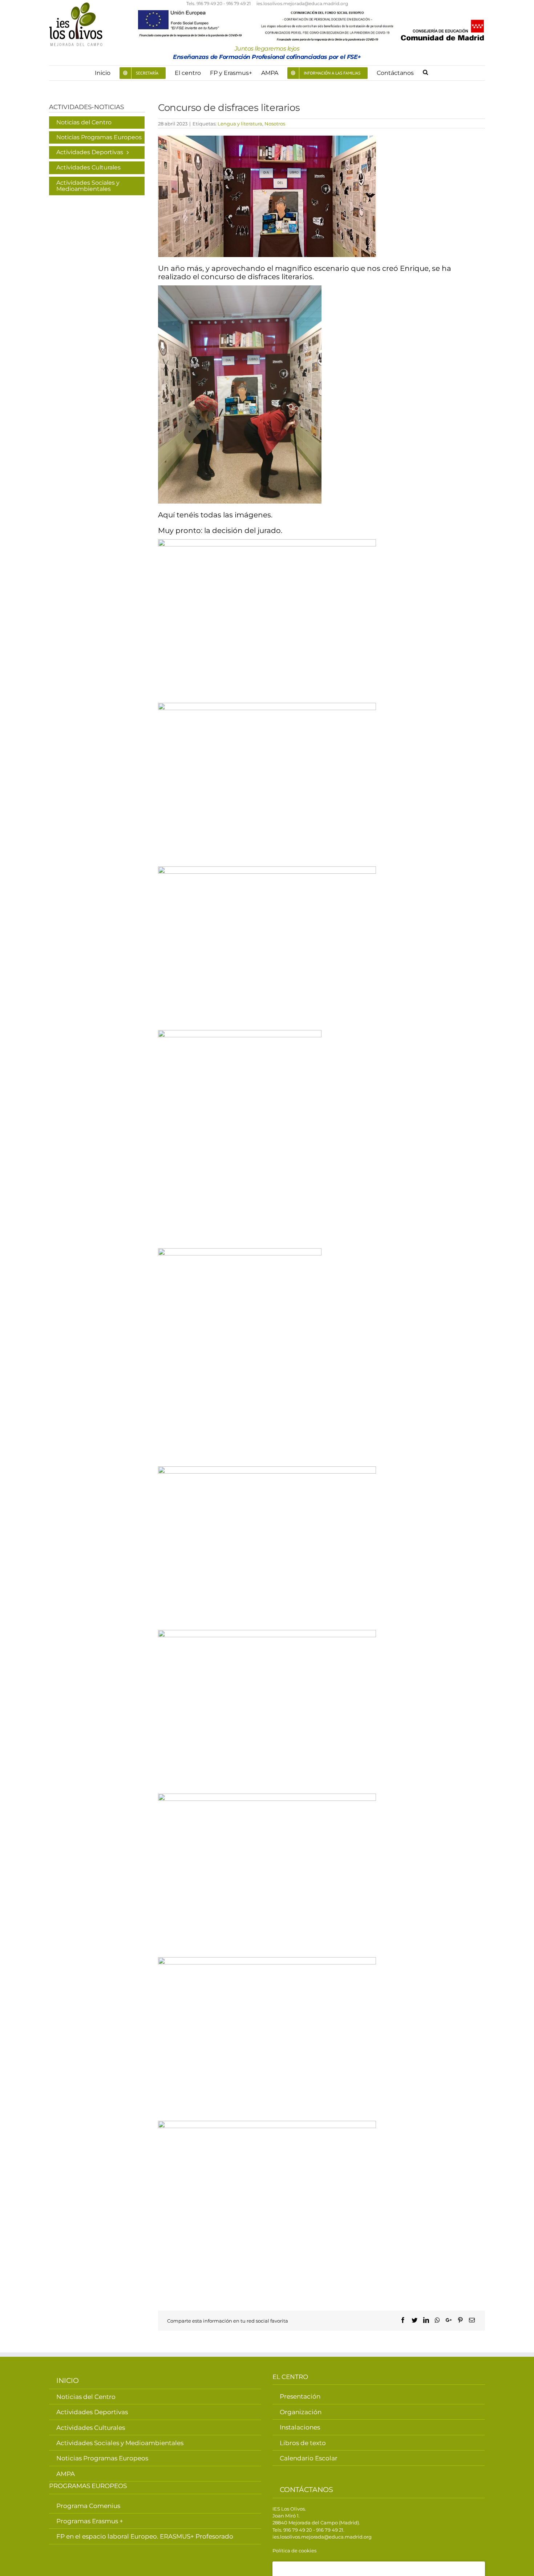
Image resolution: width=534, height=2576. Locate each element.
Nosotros (275, 124)
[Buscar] (426, 73)
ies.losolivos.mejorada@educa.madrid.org (302, 4)
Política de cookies (294, 2551)
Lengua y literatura (240, 124)
